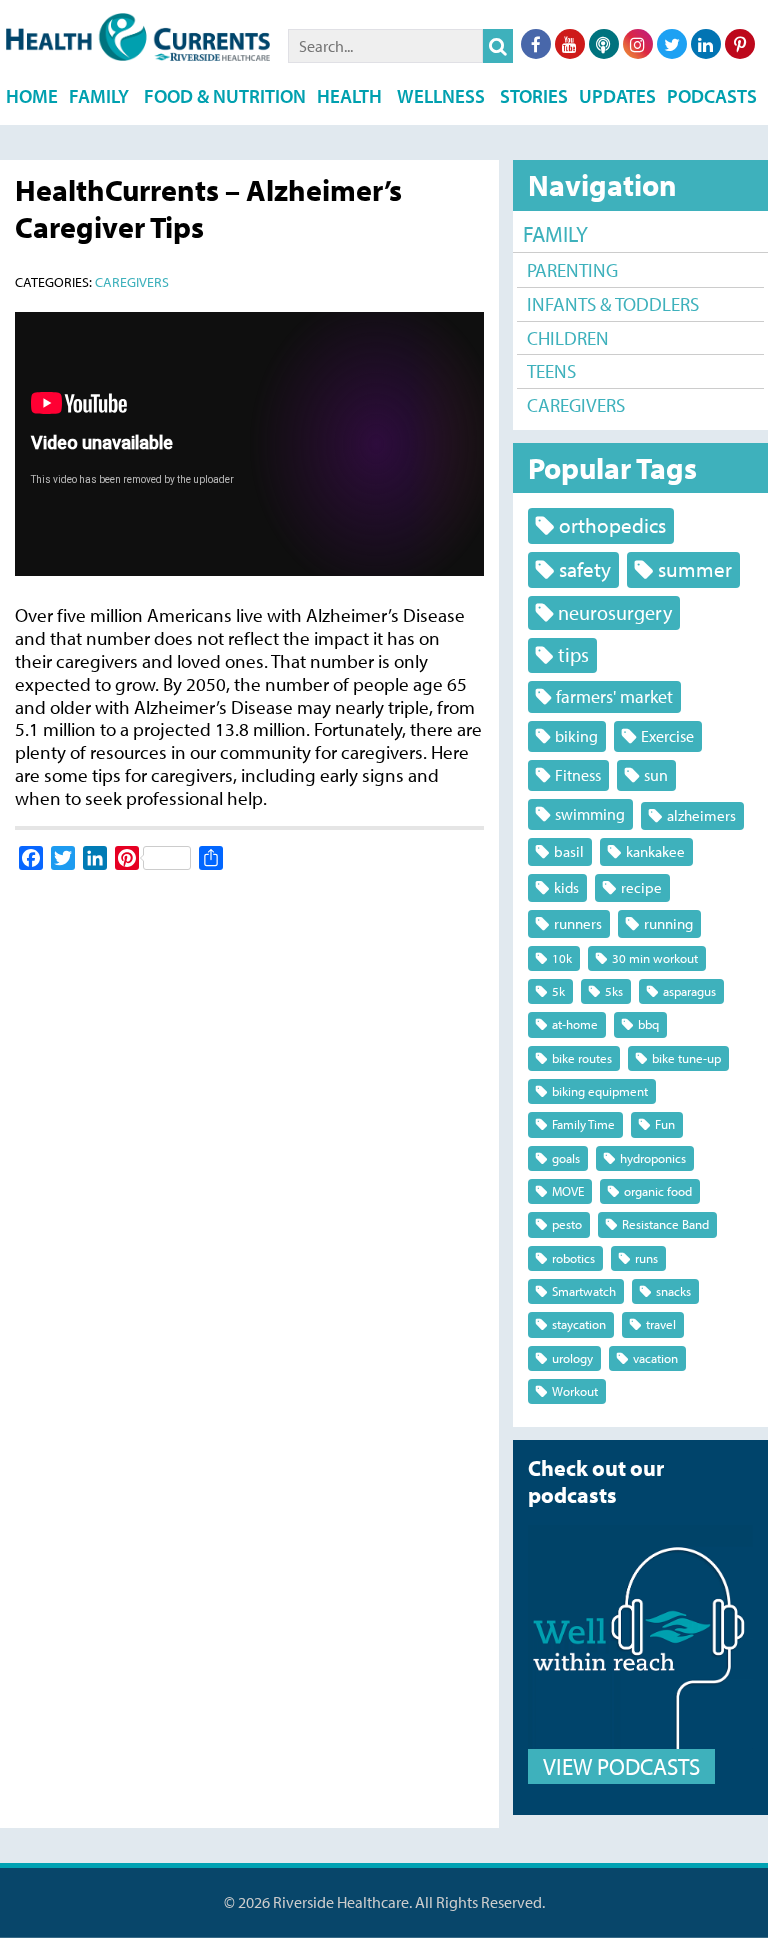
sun (656, 774)
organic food (658, 1191)
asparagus (689, 991)
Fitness (578, 774)
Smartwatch (584, 1291)
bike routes (582, 1058)
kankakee (655, 851)
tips (573, 654)
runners (578, 923)
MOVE (568, 1191)
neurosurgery (615, 612)
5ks (614, 991)
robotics (573, 1258)
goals (566, 1158)
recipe (641, 887)
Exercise (667, 735)
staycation (579, 1324)
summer (695, 569)
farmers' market (614, 696)
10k (562, 958)
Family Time (583, 1124)
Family (555, 234)
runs (646, 1258)
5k (558, 991)
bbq (648, 1024)
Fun (665, 1124)
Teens (551, 371)
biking (576, 735)
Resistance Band (665, 1224)
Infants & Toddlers (613, 304)
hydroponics (653, 1158)
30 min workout (655, 958)
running (668, 923)
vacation (655, 1358)
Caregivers (576, 405)
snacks (673, 1291)
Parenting (572, 270)
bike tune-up (686, 1058)
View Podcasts (621, 1766)
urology (572, 1358)
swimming (590, 813)
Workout (575, 1391)
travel (661, 1324)
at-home (575, 1024)
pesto (567, 1224)
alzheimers (701, 815)
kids (566, 887)
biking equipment (600, 1091)
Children (568, 338)
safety (585, 569)
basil (569, 851)
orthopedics (612, 525)
